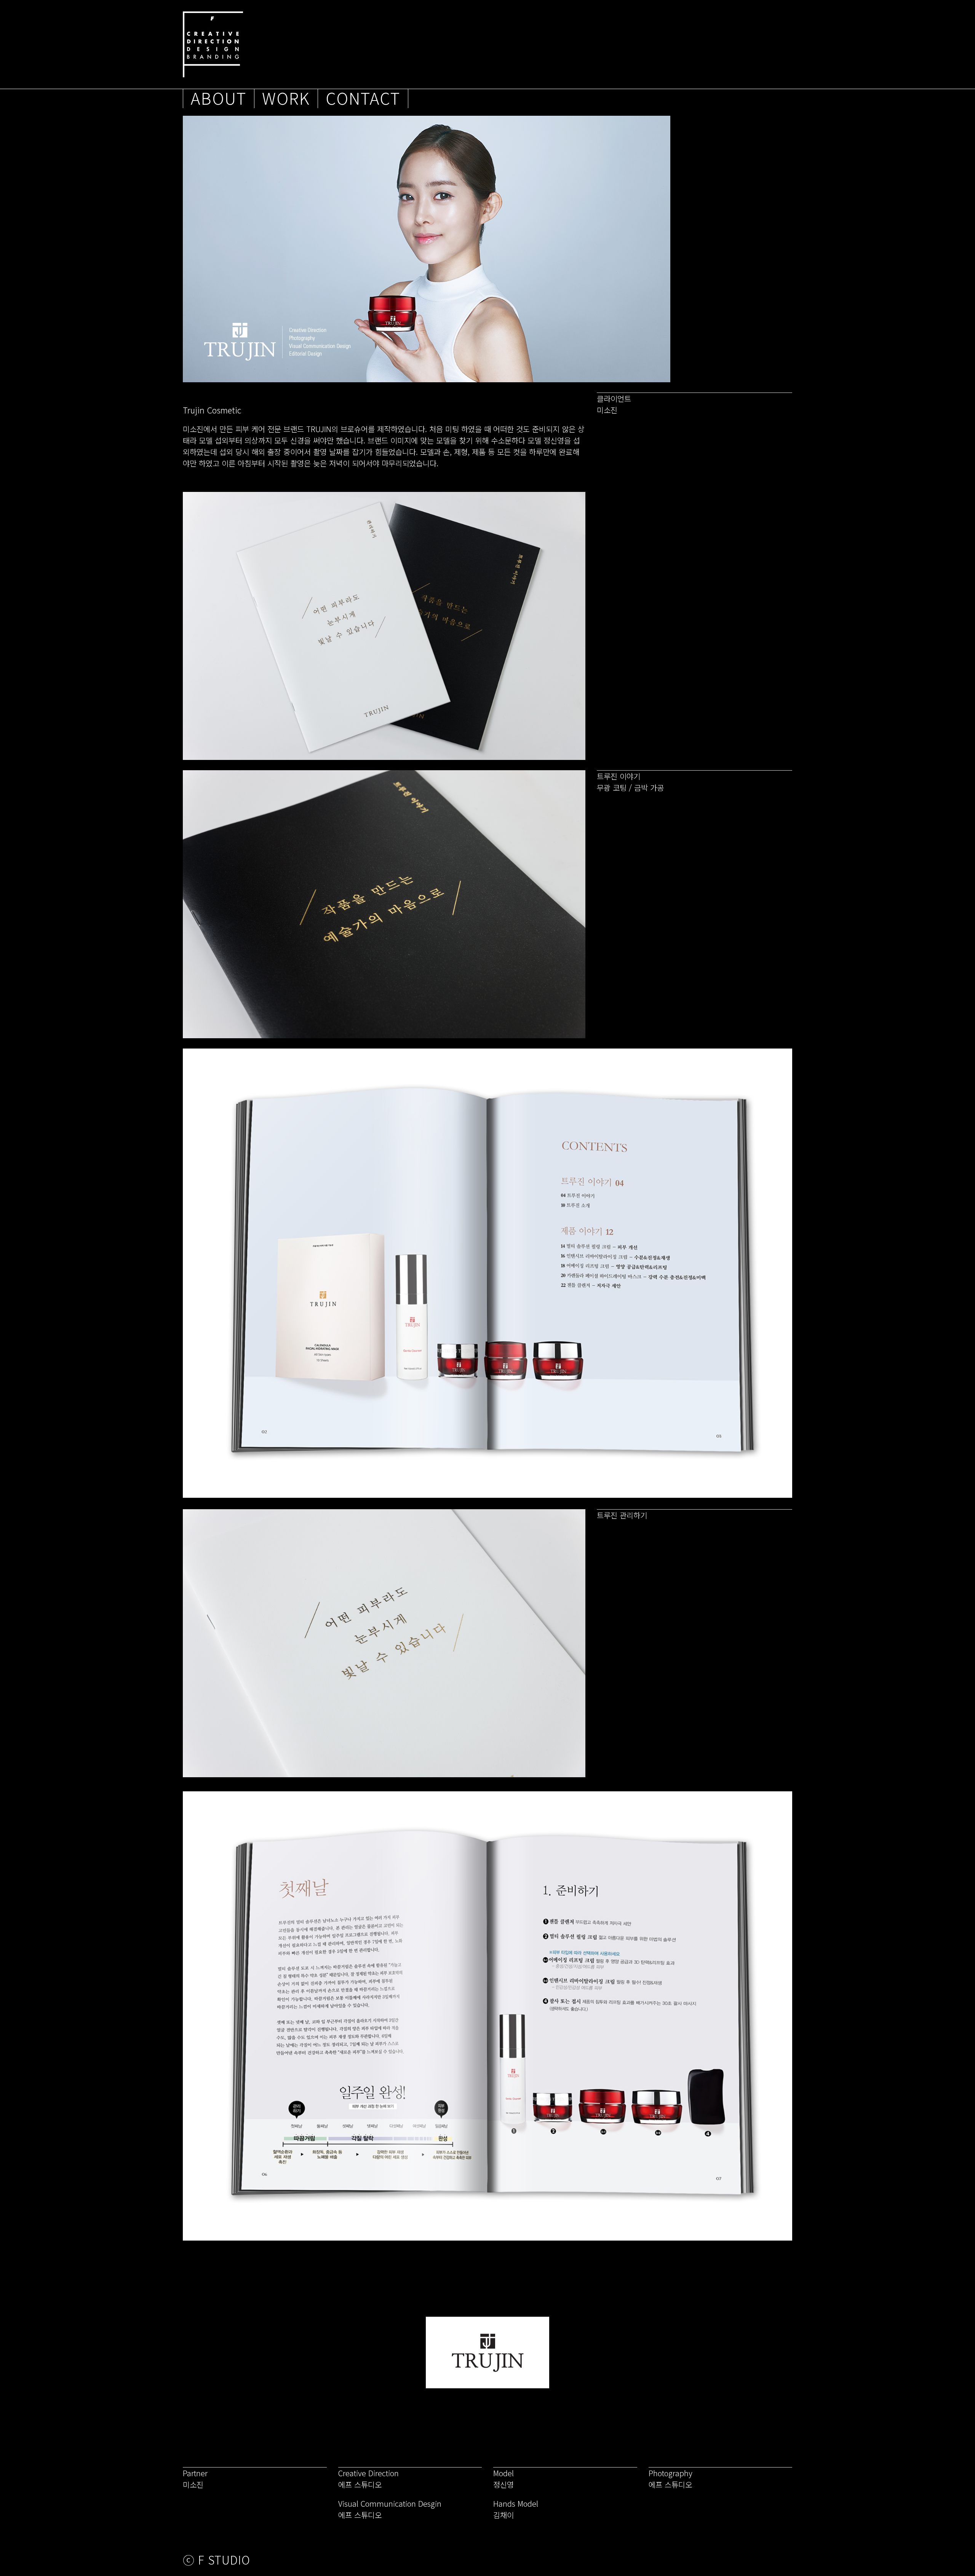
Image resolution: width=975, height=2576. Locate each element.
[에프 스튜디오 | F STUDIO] (213, 44)
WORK (286, 99)
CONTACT (363, 99)
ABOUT (219, 99)
